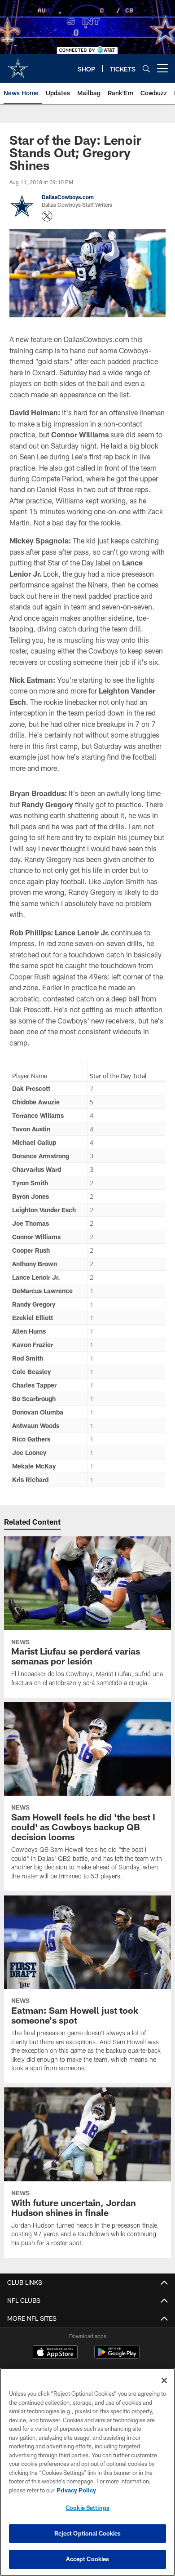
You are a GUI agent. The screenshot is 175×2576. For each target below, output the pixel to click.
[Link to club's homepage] (18, 65)
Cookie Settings (87, 2508)
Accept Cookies (88, 2559)
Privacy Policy (76, 2490)
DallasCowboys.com (68, 197)
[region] (87, 2472)
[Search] (146, 69)
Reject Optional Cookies (88, 2533)
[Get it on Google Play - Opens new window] (117, 2356)
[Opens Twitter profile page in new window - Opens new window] (47, 216)
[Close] (164, 2380)
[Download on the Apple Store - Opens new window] (55, 2353)
